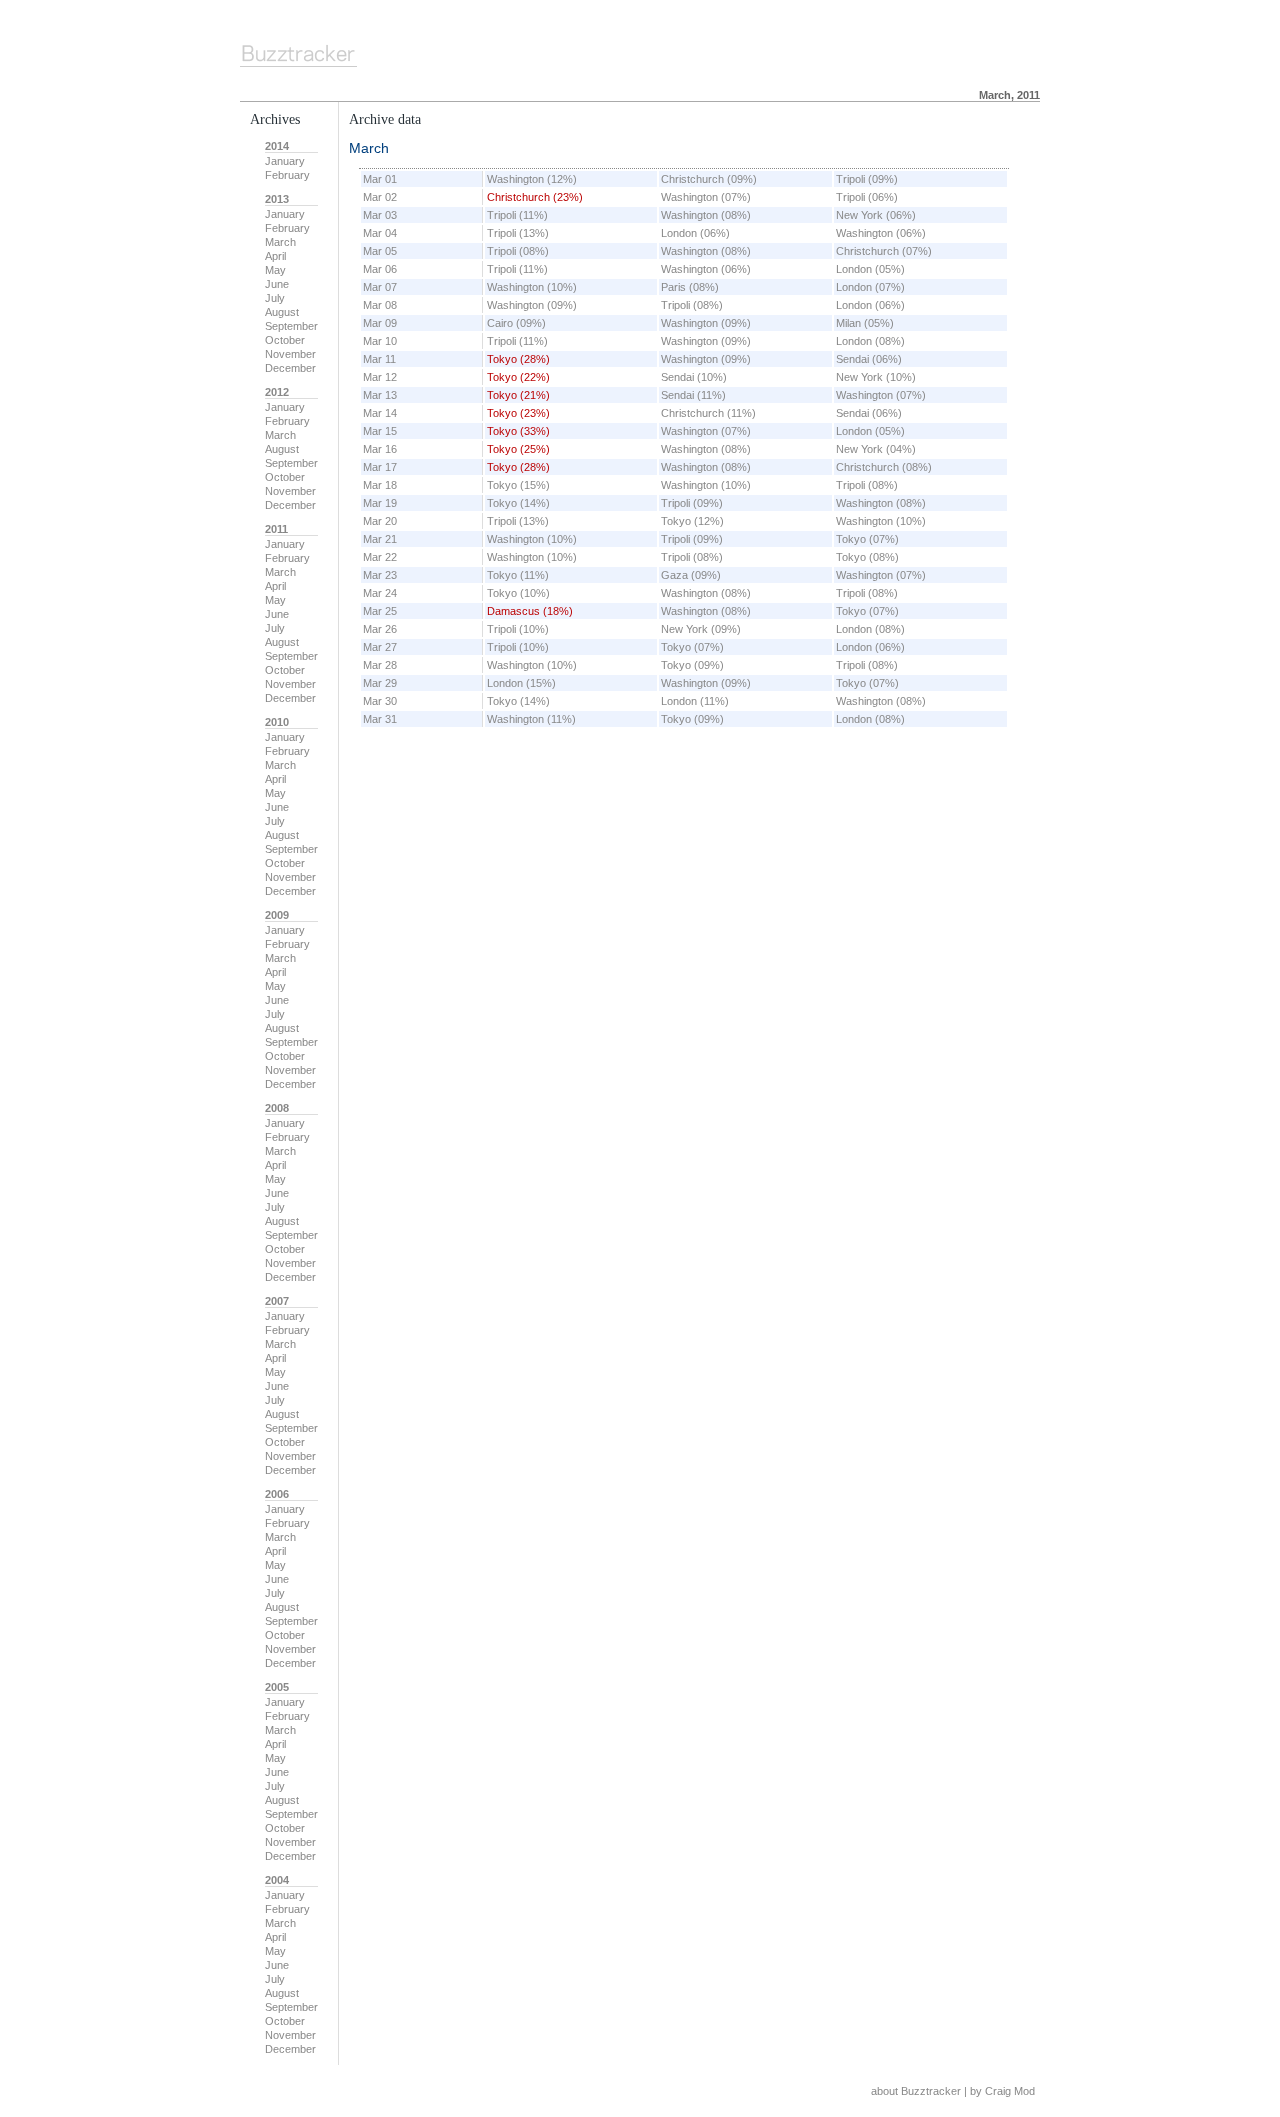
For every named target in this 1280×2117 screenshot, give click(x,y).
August (282, 312)
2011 (276, 529)
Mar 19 (380, 503)
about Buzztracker (916, 2091)
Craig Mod (1010, 2091)
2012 (277, 392)
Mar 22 (380, 557)
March (280, 242)
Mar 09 (380, 323)
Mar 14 (380, 413)
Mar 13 (380, 395)
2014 (277, 146)
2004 (277, 1880)
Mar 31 (380, 719)
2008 (277, 1108)
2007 (277, 1301)
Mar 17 (380, 467)
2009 (277, 915)
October (285, 340)
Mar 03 (380, 215)
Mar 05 (380, 251)
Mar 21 (380, 539)
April (275, 256)
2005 (277, 1687)
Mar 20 (380, 521)
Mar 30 (380, 701)
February (287, 175)
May (275, 270)
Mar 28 (380, 665)
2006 (277, 1494)
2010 (277, 722)
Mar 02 (380, 197)
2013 (277, 199)
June (277, 284)
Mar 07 (380, 287)
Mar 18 (380, 485)
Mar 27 (380, 647)
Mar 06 (380, 269)
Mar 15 (380, 431)
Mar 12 (380, 377)
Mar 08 (380, 305)
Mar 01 (380, 179)
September (291, 326)
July (275, 298)
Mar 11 (379, 359)
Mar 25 (380, 611)
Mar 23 (380, 575)
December (290, 368)
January (285, 161)
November (290, 354)
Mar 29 (380, 683)
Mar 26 (380, 629)
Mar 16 (380, 449)
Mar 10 (380, 341)
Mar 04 (380, 233)
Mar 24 (380, 593)
